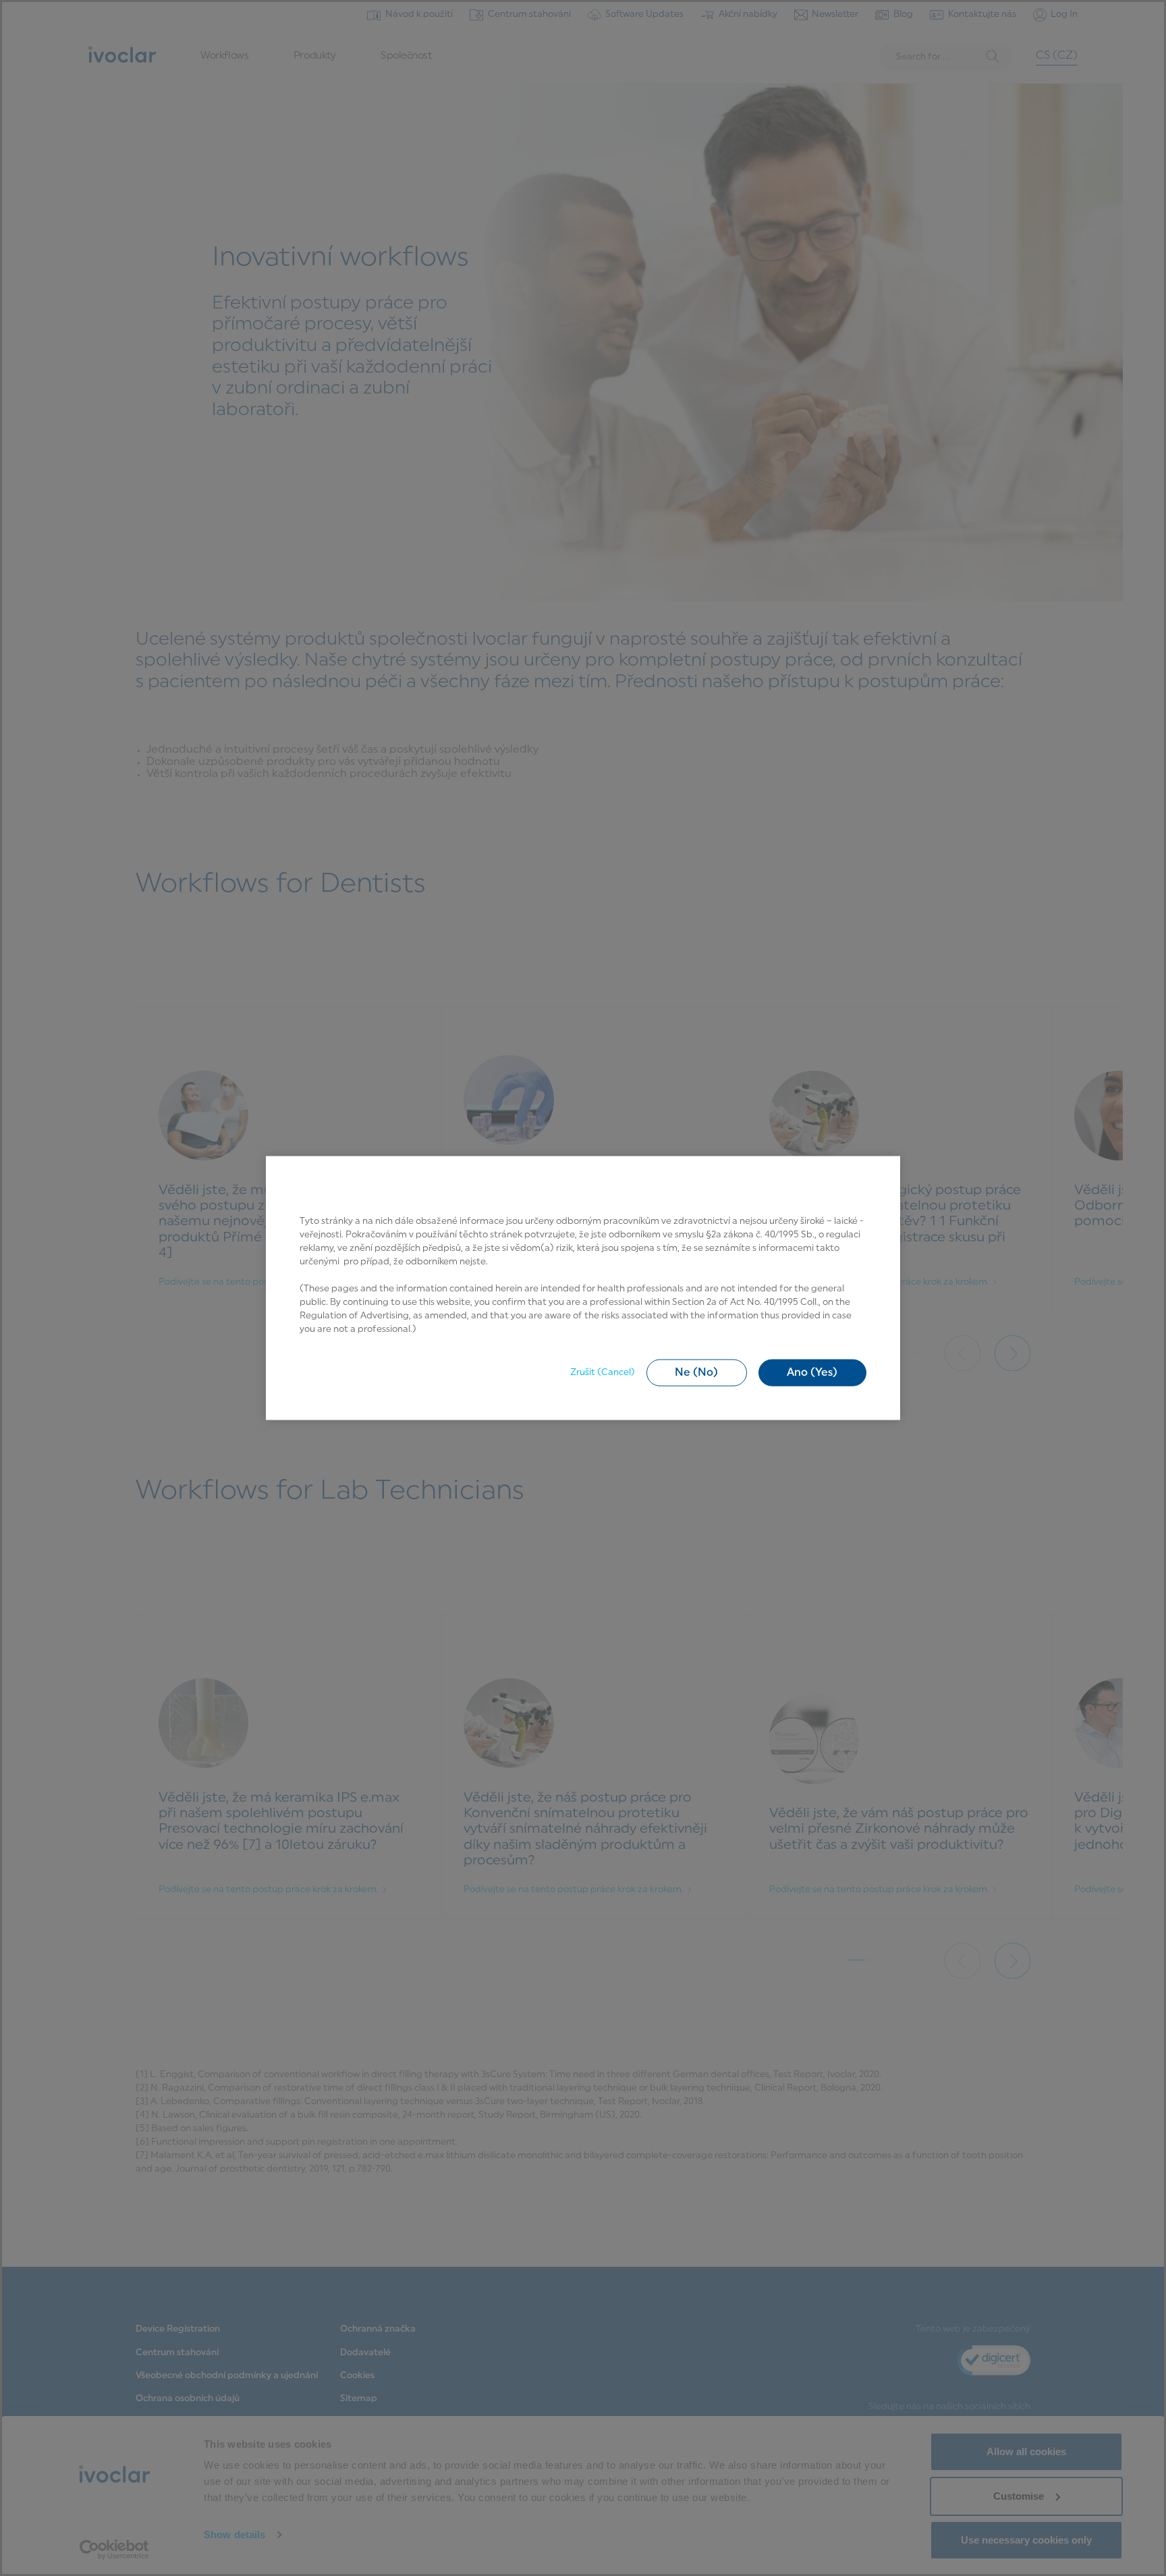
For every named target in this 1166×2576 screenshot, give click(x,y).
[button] (697, 1372)
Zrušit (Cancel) (603, 1372)
